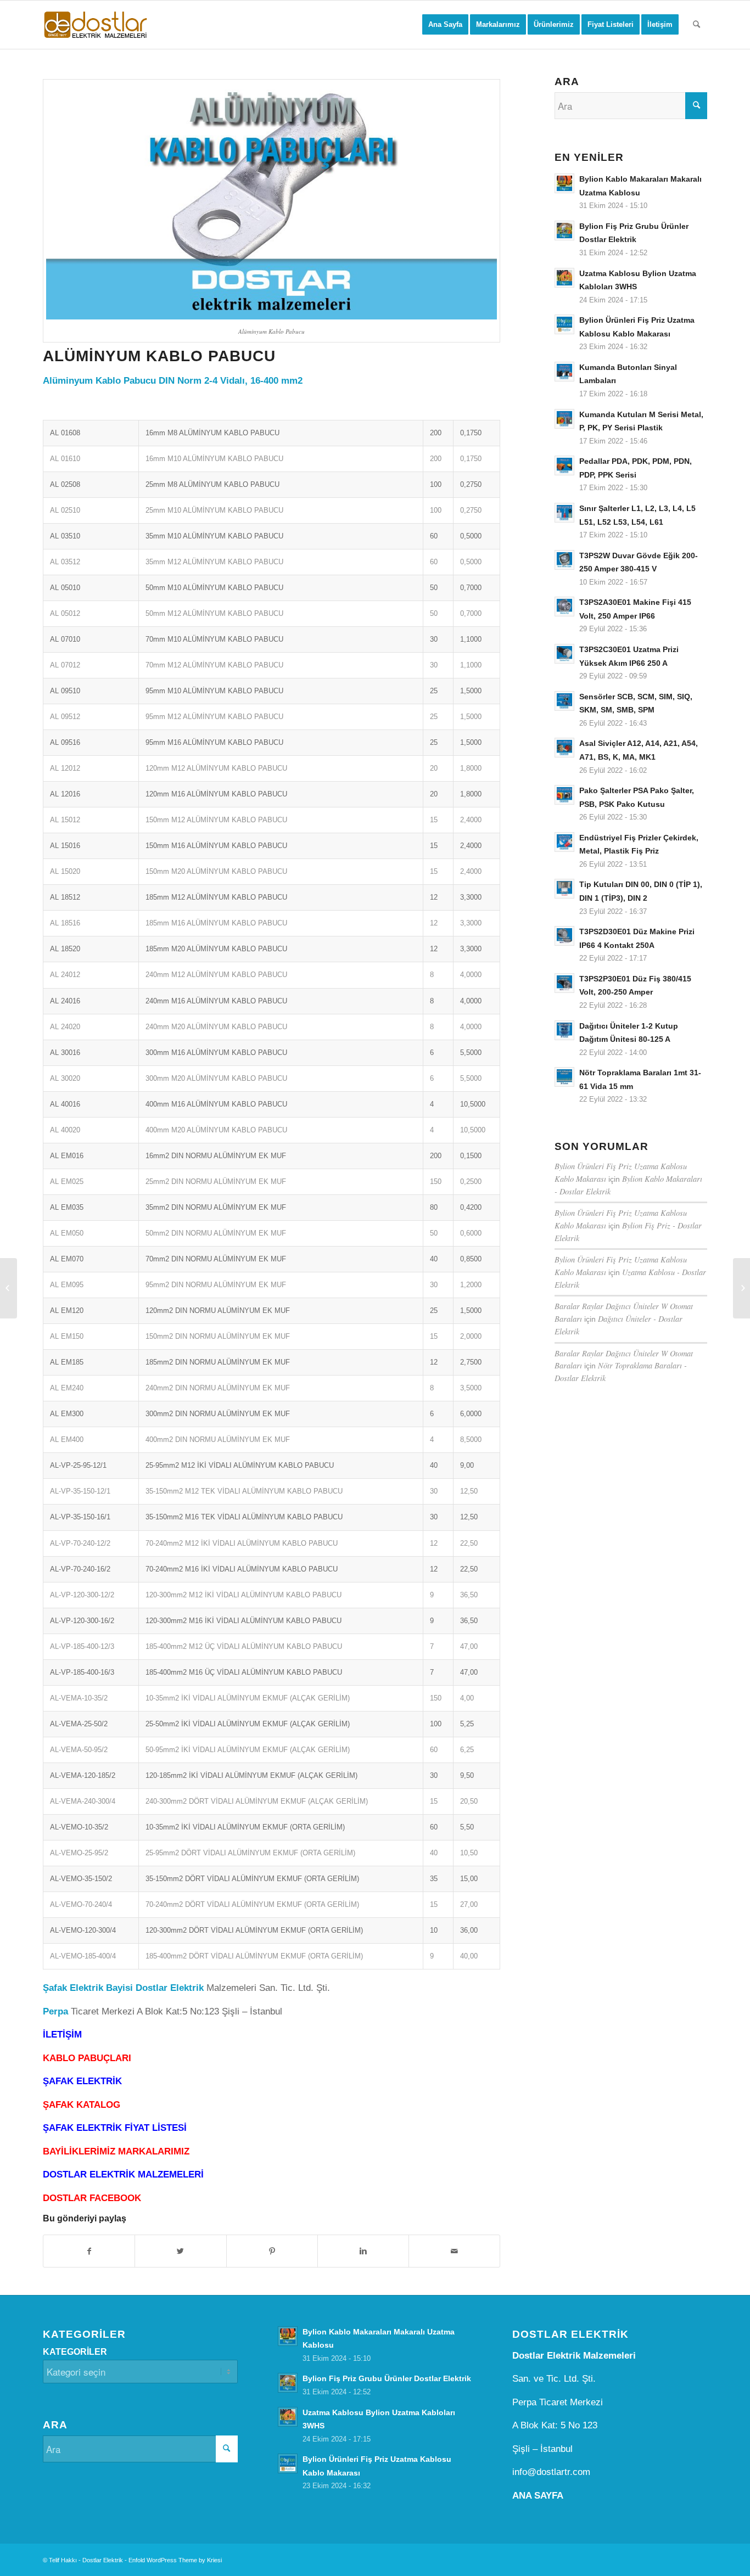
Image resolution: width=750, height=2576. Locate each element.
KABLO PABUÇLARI (87, 2058)
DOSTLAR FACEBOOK (92, 2198)
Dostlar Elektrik (103, 2560)
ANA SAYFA (538, 2496)
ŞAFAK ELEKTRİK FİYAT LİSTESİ (115, 2128)
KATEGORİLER (75, 2352)
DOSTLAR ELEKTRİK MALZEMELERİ (123, 2174)
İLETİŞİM (62, 2035)
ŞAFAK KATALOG (82, 2105)
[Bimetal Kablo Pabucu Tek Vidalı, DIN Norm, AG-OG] (741, 1288)
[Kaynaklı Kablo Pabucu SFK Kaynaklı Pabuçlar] (9, 1288)
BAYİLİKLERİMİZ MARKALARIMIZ (116, 2151)
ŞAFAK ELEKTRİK (82, 2081)
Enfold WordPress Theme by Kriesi (175, 2560)
